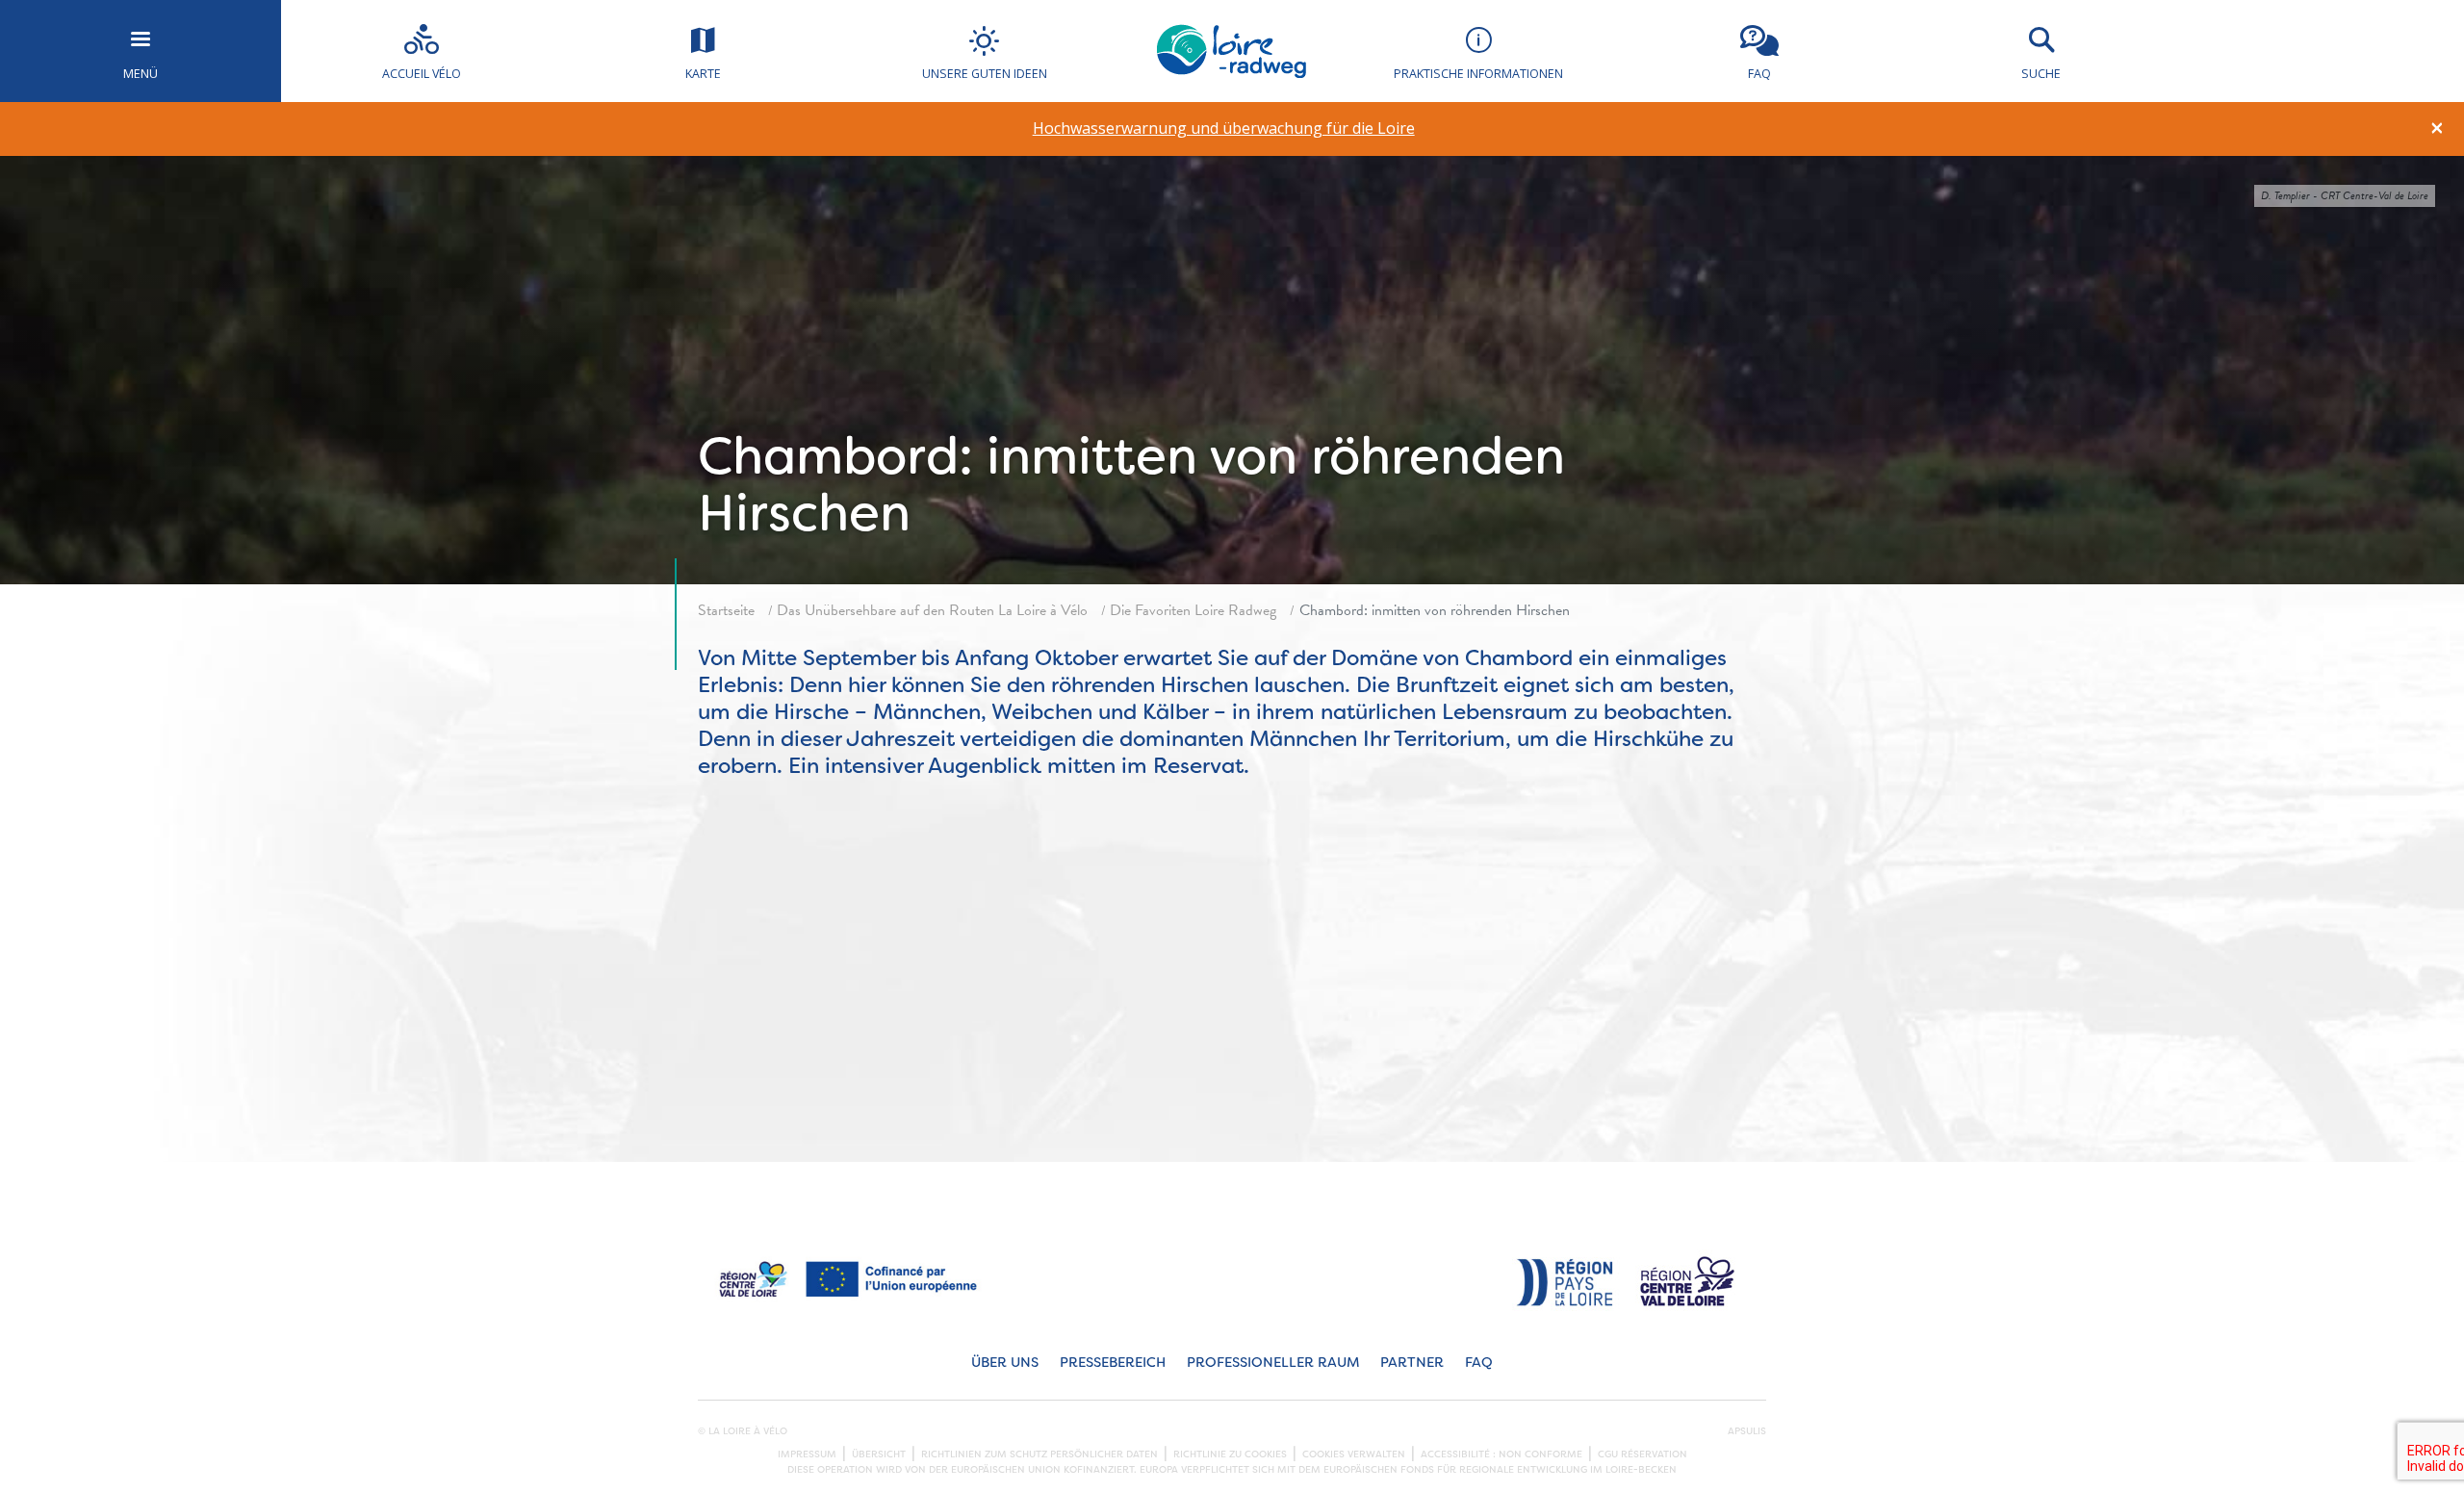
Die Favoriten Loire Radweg (1193, 610)
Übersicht (879, 1454)
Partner (1412, 1363)
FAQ (1479, 1363)
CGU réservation (1643, 1454)
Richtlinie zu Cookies (1230, 1454)
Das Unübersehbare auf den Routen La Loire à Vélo (932, 610)
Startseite (726, 610)
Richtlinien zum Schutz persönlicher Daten (1039, 1454)
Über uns (1005, 1363)
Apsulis (1747, 1431)
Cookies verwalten (1354, 1454)
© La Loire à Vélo (743, 1431)
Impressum (807, 1454)
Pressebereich (1113, 1363)
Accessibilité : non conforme (1501, 1454)
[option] (1224, 129)
